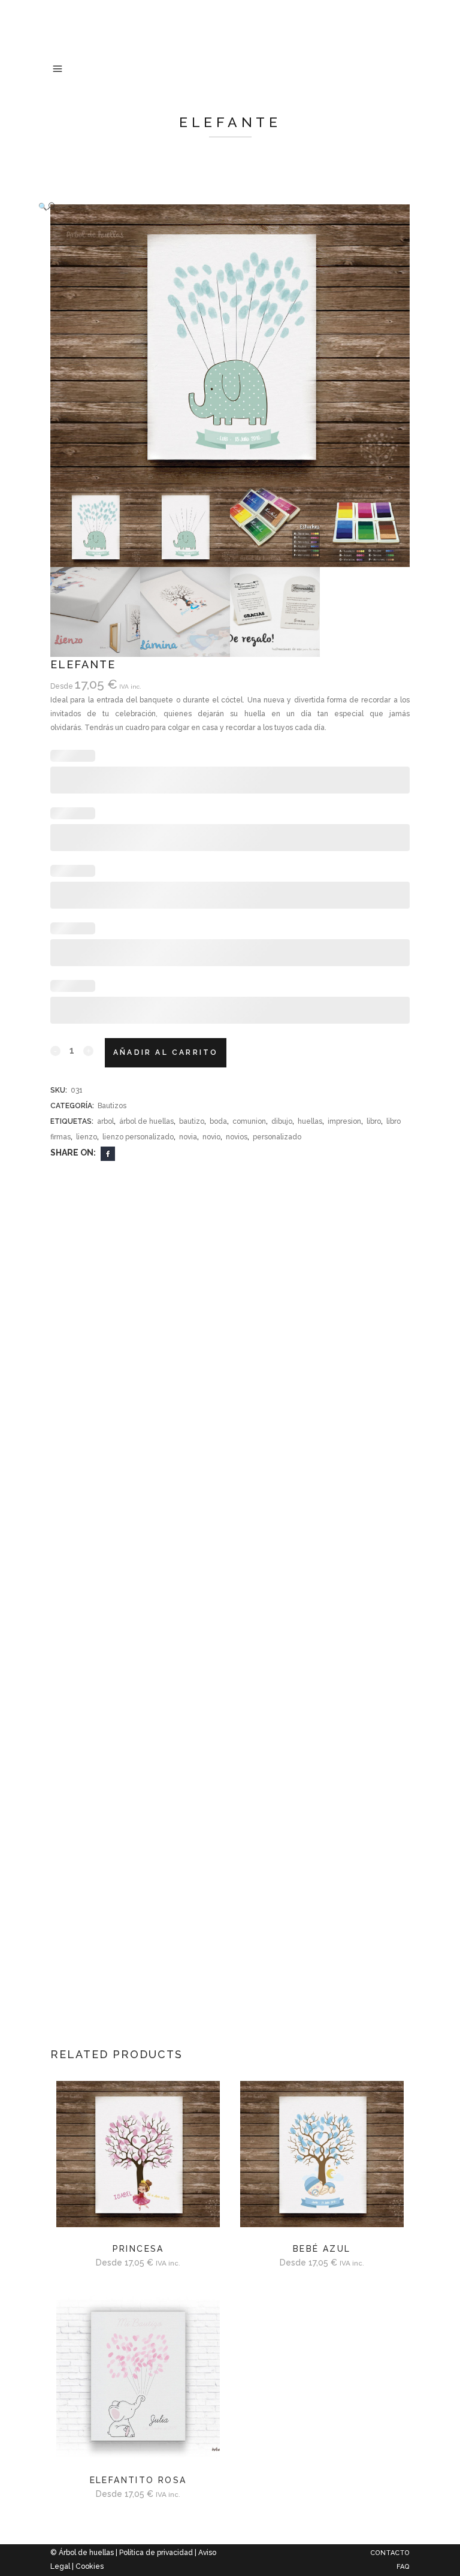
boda (218, 1121)
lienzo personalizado (138, 1137)
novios (237, 1137)
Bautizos (112, 1106)
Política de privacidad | (159, 2553)
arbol (105, 1121)
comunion (249, 1121)
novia (188, 1137)
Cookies (90, 2566)
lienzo (87, 1137)
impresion (344, 1121)
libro (374, 1121)
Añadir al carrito (166, 1052)
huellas (310, 1121)
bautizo (192, 1121)
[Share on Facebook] (108, 1153)
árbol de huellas (146, 1121)
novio (211, 1137)
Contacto (390, 2553)
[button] (218, 206)
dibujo (282, 1121)
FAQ (403, 2567)
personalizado (277, 1137)
